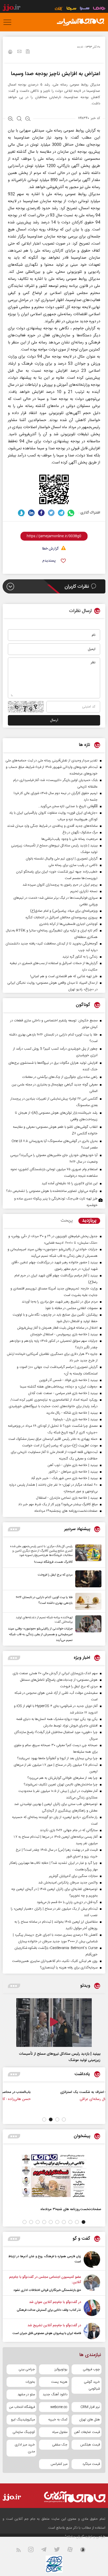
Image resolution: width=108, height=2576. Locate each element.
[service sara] (85, 9)
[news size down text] (28, 119)
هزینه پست (59, 2382)
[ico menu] (9, 22)
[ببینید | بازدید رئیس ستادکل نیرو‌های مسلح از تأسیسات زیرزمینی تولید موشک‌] (54, 2023)
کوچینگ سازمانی (24, 2432)
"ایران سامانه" (75, 2537)
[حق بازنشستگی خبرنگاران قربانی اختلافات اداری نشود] (92, 2284)
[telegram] (61, 513)
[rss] (22, 2551)
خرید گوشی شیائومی (92, 2385)
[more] (14, 1529)
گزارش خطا (50, 549)
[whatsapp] (71, 513)
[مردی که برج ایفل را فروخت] (87, 1579)
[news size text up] (11, 119)
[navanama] (99, 9)
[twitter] (51, 513)
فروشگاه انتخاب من (22, 2407)
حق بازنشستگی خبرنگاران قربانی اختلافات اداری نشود (47, 2290)
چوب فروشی (91, 2369)
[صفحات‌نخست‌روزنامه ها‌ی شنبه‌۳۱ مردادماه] (54, 2175)
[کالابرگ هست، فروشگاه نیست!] (87, 1555)
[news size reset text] (19, 119)
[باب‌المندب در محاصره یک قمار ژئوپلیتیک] (84, 2098)
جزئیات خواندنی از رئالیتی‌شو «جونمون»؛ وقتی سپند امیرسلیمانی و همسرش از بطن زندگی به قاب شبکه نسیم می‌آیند (40, 1634)
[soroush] (21, 513)
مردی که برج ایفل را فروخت (55, 1575)
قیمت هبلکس (90, 2445)
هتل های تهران (90, 2420)
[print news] (10, 53)
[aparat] (73, 2551)
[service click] (59, 9)
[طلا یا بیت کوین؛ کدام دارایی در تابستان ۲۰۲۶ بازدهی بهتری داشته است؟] (87, 1601)
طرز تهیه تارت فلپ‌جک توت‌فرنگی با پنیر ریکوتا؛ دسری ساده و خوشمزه (56, 1202)
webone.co (59, 2407)
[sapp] (86, 2551)
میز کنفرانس (59, 2464)
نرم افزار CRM (90, 2407)
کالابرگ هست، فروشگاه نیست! (53, 1562)
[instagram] (34, 2551)
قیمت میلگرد (91, 2464)
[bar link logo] (12, 8)
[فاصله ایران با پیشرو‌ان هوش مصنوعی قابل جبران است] (92, 2331)
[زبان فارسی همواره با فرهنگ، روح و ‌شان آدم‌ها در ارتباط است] (92, 2259)
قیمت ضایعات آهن (87, 2432)
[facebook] (41, 513)
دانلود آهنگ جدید (55, 2394)
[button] (64, 2119)
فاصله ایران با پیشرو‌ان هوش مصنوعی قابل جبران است (47, 2333)
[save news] (28, 52)
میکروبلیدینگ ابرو (23, 2420)
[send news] (19, 52)
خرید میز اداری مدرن (25, 2448)
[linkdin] (31, 513)
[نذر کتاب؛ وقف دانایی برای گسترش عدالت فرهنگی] (92, 2308)
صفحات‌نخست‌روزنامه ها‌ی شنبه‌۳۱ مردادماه (71, 2209)
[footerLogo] (71, 2497)
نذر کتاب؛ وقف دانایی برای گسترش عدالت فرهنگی (49, 2310)
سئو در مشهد (26, 2394)
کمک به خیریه (58, 2420)
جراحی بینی (27, 2369)
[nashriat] (80, 22)
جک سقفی (60, 2445)
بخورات (30, 2382)
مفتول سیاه (60, 2432)
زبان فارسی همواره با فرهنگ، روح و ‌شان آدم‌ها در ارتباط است (45, 2259)
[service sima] (71, 9)
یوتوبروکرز (61, 2369)
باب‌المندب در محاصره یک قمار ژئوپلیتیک (44, 2092)
